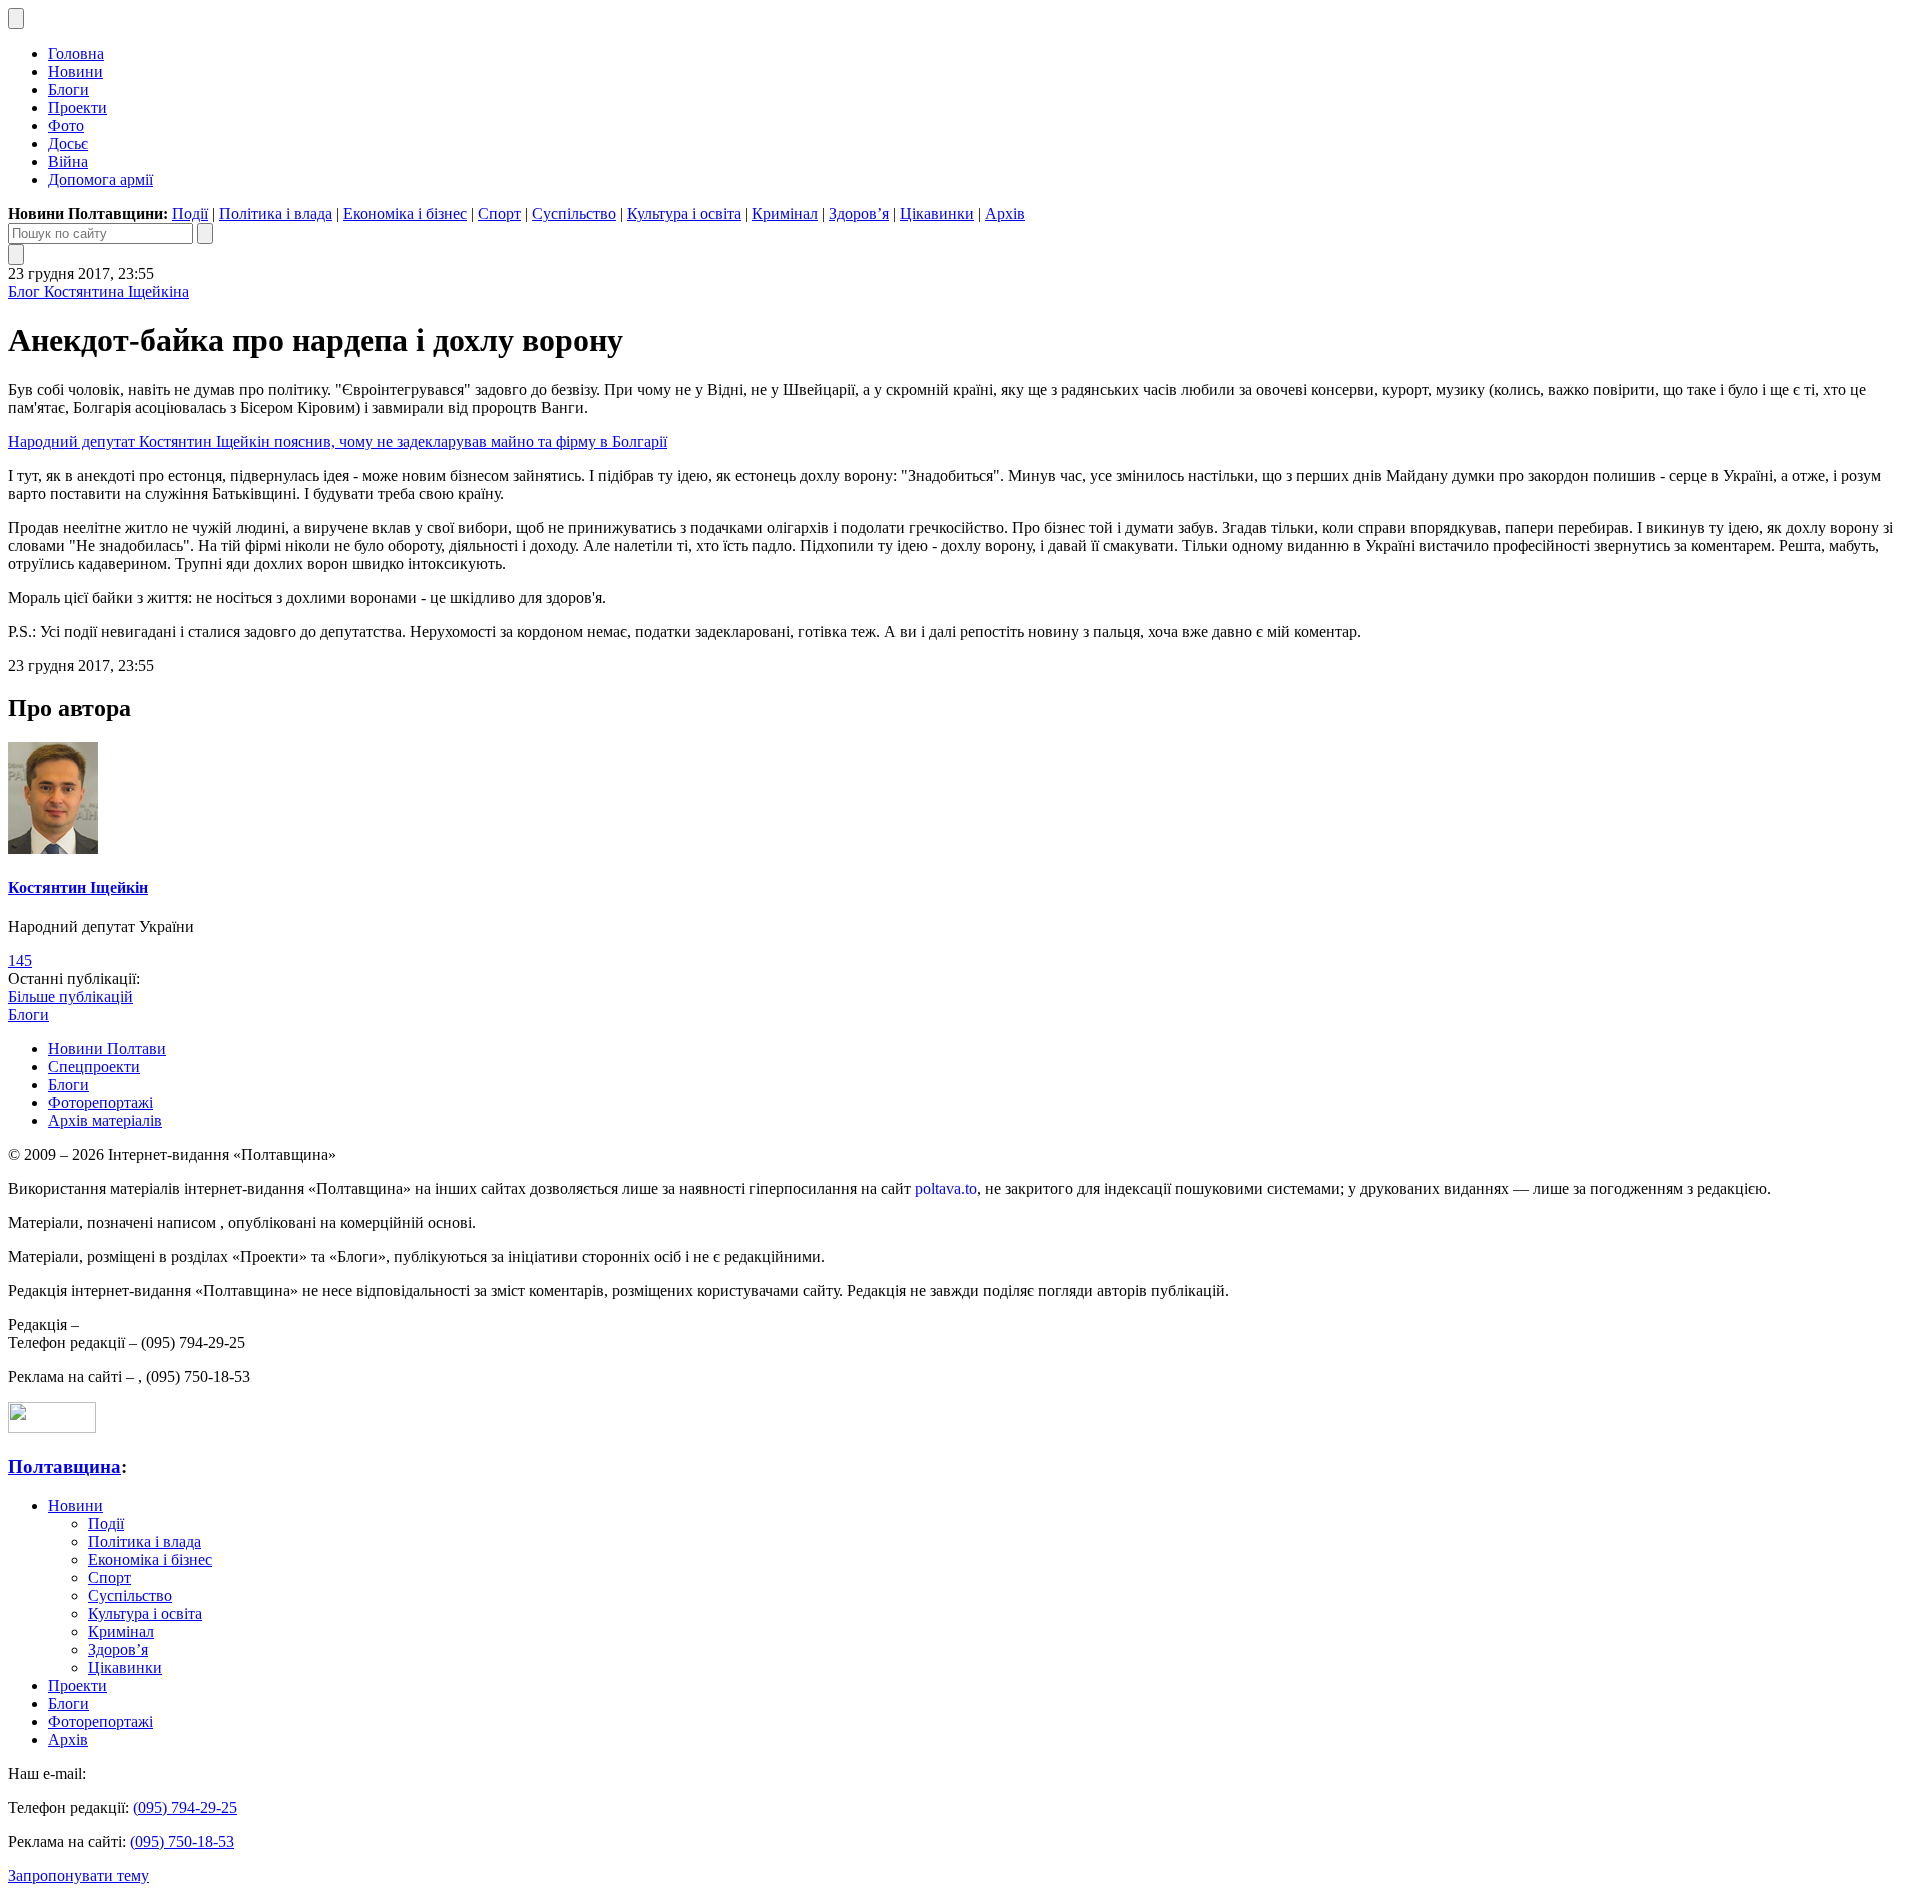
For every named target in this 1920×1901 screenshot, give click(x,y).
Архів (1005, 213)
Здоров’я (859, 213)
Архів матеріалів (105, 1120)
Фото (66, 125)
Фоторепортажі (100, 1102)
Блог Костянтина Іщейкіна (98, 291)
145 (20, 960)
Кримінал (785, 213)
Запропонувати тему (78, 1875)
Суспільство (574, 213)
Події (190, 213)
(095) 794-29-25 (185, 1807)
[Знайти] (205, 233)
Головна (76, 53)
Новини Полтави (107, 1048)
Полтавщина (64, 1466)
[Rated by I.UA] (52, 1427)
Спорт (499, 213)
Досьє (68, 143)
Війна (68, 161)
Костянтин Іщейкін (78, 887)
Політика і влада (275, 213)
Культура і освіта (684, 213)
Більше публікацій (70, 996)
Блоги (68, 89)
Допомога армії (100, 179)
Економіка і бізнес (405, 213)
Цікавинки (937, 213)
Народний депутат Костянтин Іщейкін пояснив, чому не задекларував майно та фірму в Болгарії (337, 441)
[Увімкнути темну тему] (16, 18)
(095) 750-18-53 (182, 1841)
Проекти (77, 107)
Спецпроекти (94, 1066)
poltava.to (946, 1188)
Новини (75, 71)
